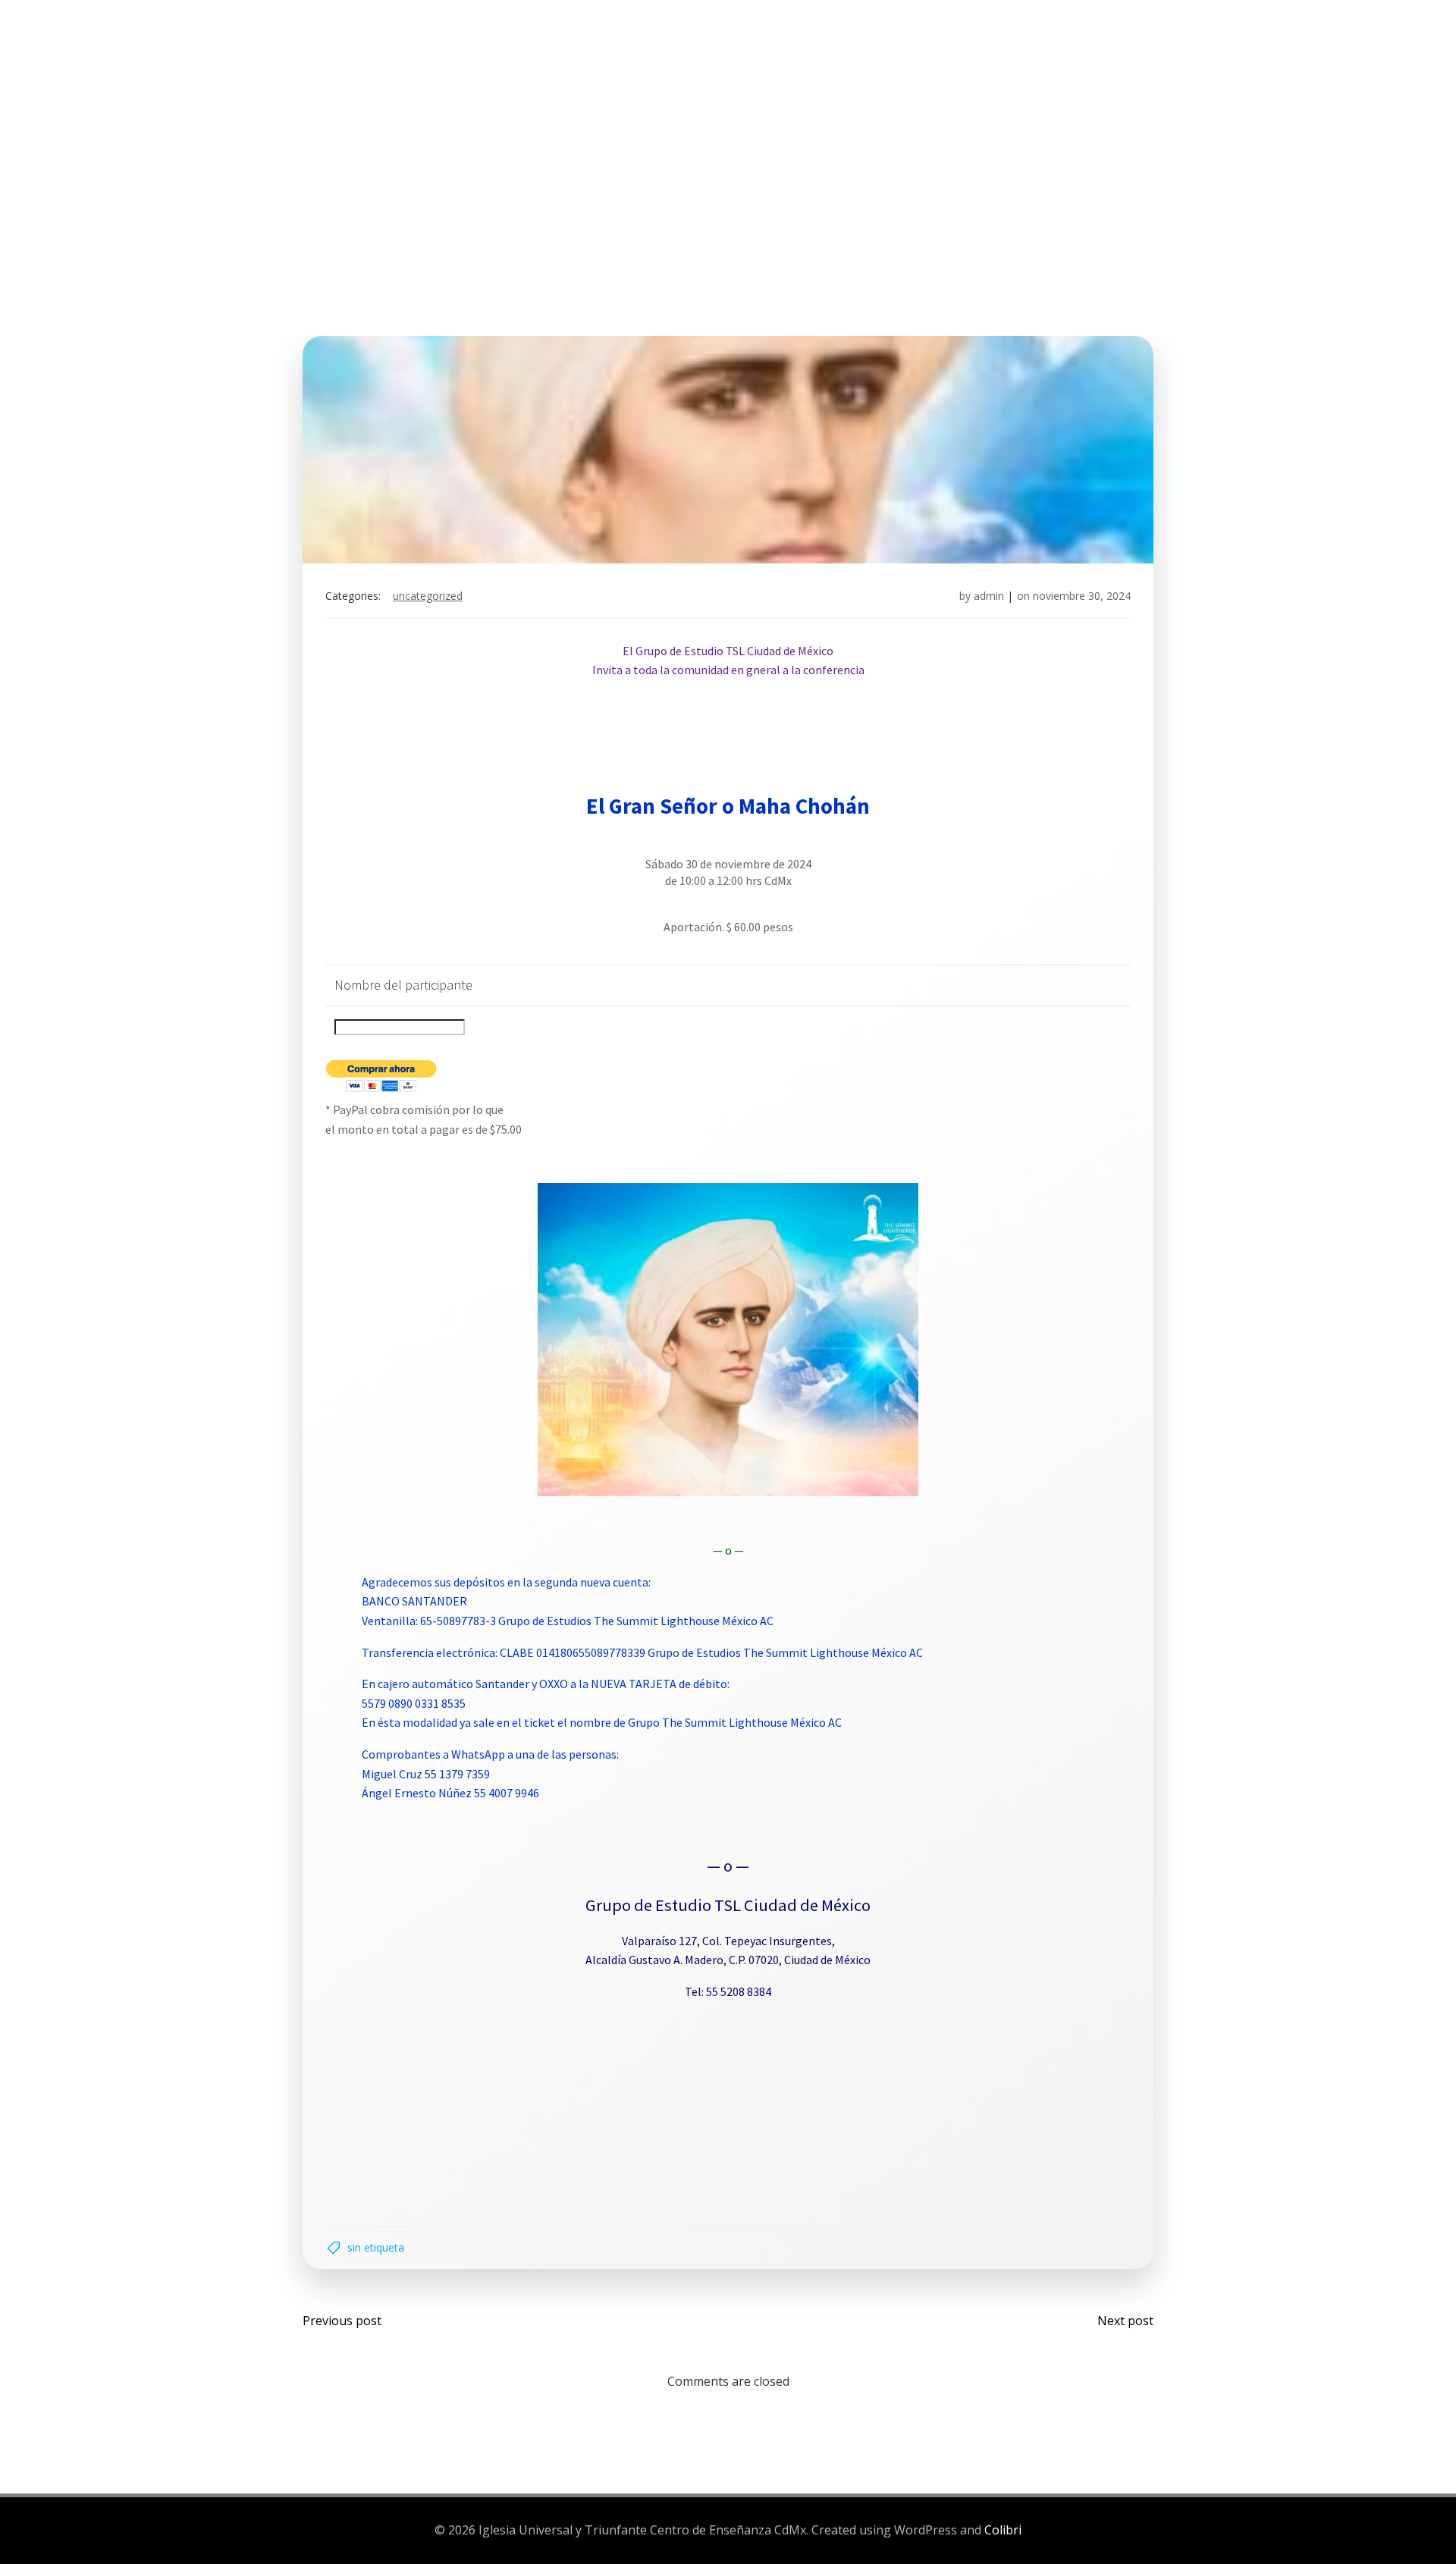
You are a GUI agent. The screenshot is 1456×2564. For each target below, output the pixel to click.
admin (989, 596)
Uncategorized (428, 596)
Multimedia (924, 67)
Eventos (719, 67)
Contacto (1034, 67)
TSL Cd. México (421, 67)
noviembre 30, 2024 (1082, 596)
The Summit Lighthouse (579, 67)
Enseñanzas (811, 67)
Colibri (1003, 2530)
